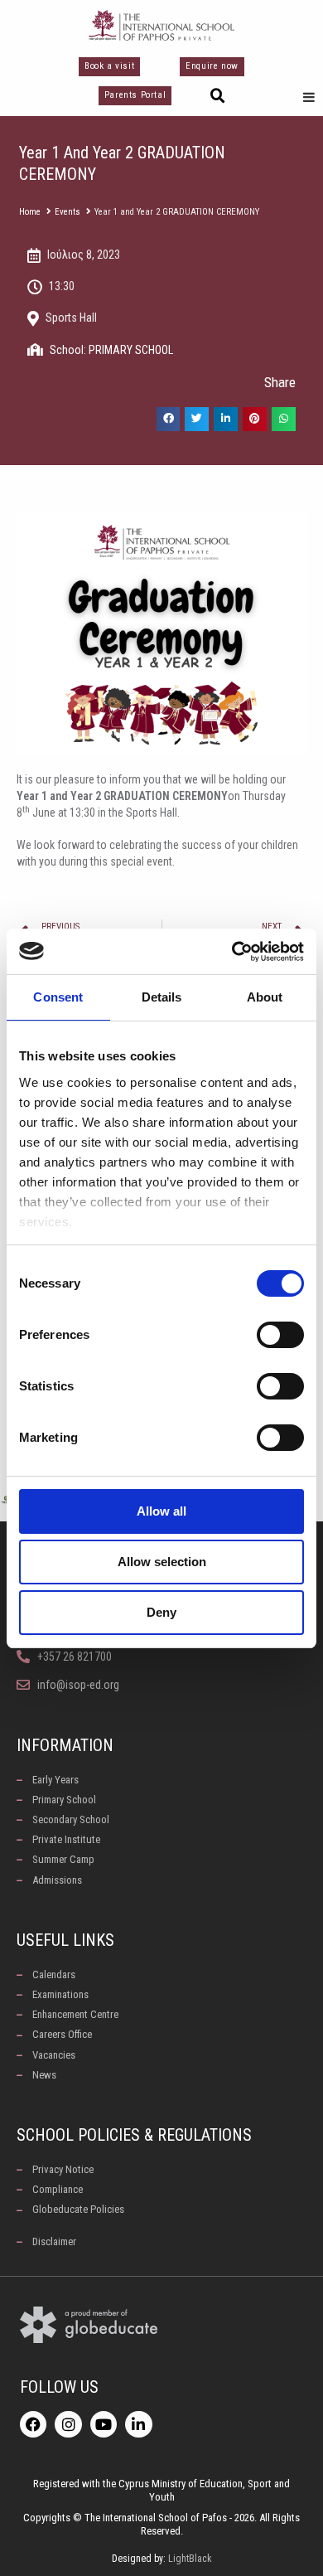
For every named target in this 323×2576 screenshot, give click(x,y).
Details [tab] (162, 997)
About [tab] (265, 997)
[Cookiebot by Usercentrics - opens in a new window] (232, 952)
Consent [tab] (58, 997)
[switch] (280, 1335)
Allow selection (162, 1562)
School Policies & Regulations (134, 2135)
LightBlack (190, 2559)
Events (67, 212)
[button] (218, 96)
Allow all (161, 1511)
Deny (161, 1612)
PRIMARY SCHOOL (131, 350)
